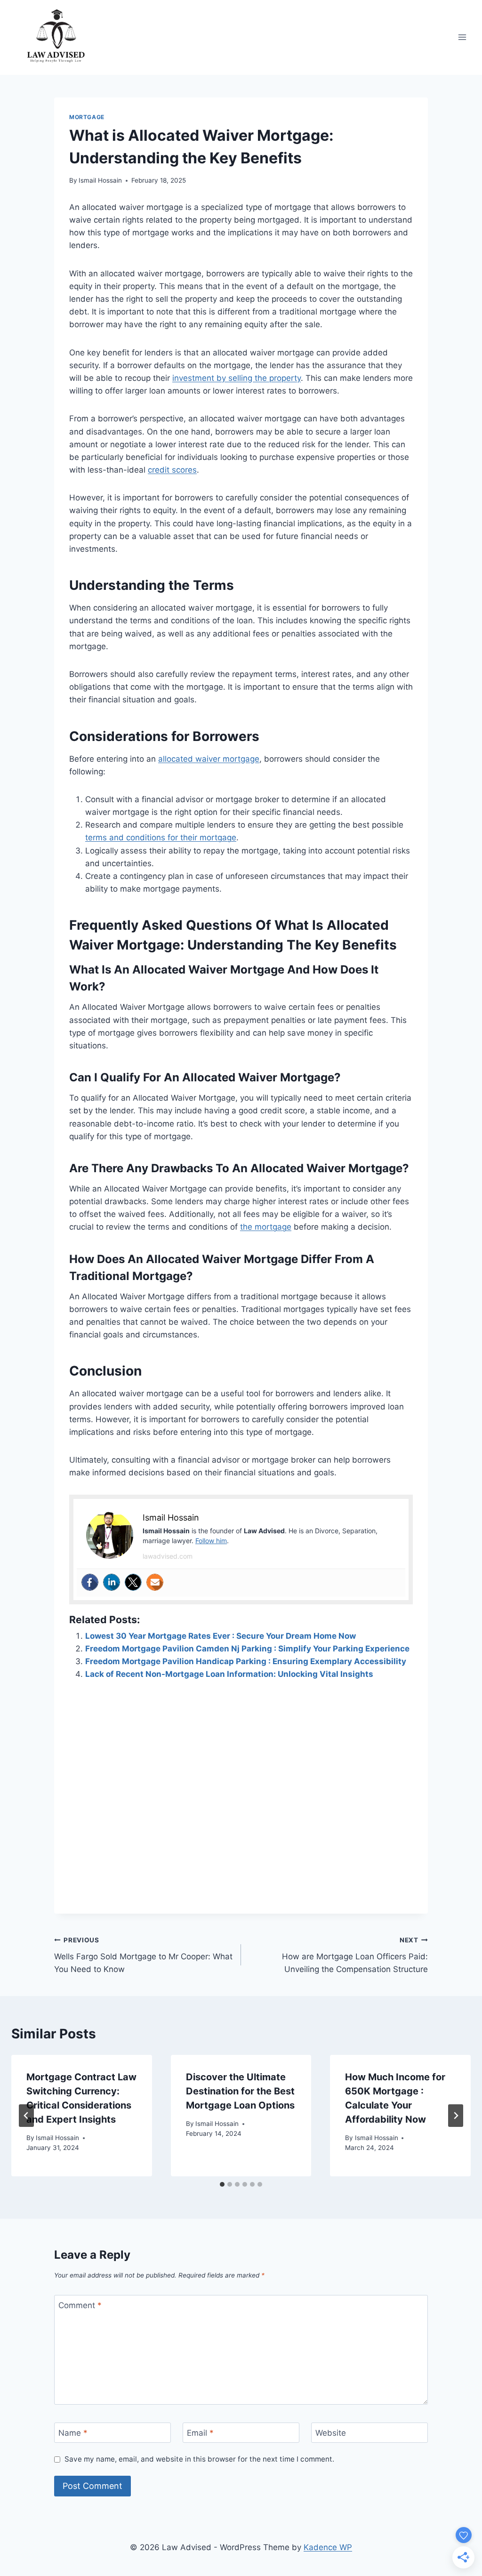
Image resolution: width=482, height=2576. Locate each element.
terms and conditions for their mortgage (161, 837)
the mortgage (266, 1227)
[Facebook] (90, 1582)
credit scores (172, 470)
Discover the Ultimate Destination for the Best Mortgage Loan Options (240, 2091)
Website (331, 2433)
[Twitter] (133, 1582)
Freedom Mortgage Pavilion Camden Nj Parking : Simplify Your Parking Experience (247, 1649)
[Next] (456, 2116)
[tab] (222, 2184)
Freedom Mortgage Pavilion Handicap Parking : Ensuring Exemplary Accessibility (246, 1661)
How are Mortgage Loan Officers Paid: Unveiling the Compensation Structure (355, 1955)
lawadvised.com (168, 1556)
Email (200, 2433)
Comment (80, 2305)
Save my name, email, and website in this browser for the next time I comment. (199, 2459)
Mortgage (87, 117)
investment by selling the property (237, 378)
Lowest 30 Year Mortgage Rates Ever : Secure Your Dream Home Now (221, 1636)
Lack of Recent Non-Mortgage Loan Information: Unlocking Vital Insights (229, 1674)
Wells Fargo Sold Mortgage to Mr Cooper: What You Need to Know (143, 1955)
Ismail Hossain (100, 180)
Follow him (211, 1541)
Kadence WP (328, 2547)
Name (73, 2433)
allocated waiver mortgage (209, 759)
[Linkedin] (112, 1582)
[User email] (155, 1582)
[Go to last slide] (26, 2116)
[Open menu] (462, 37)
